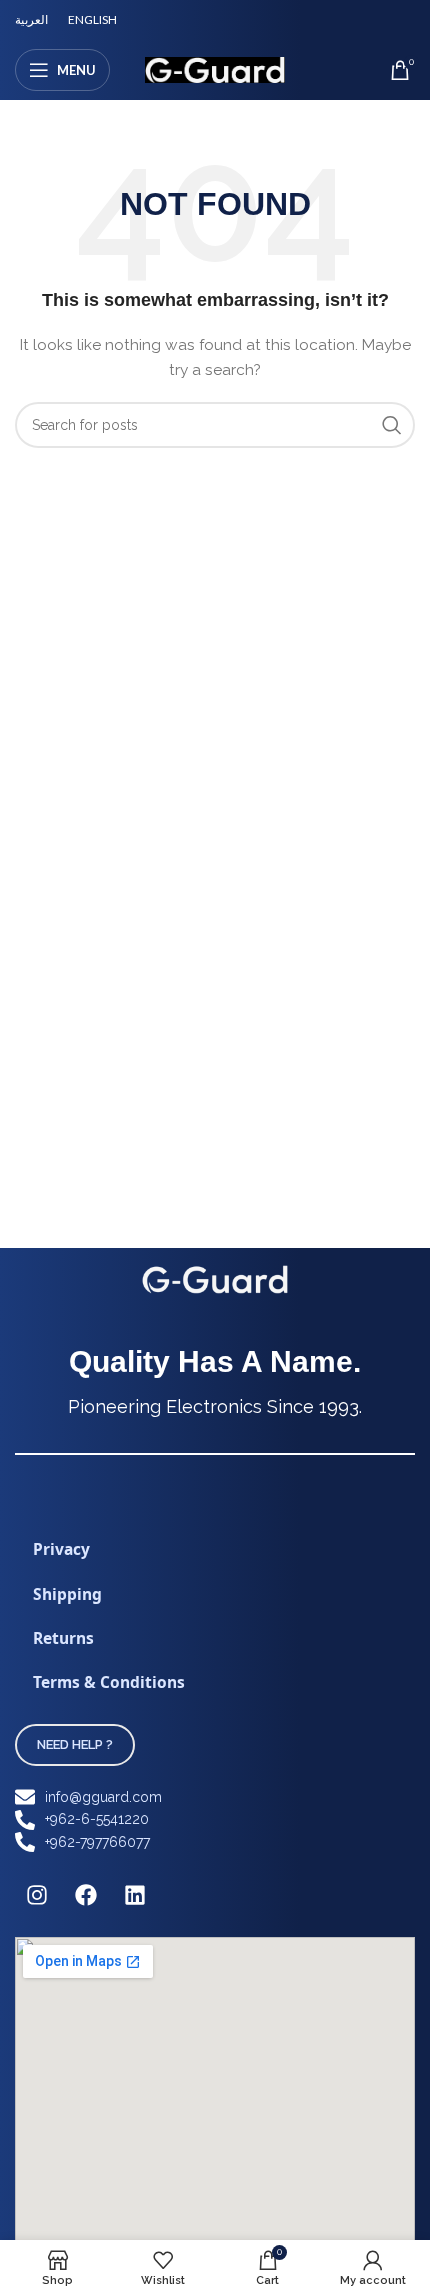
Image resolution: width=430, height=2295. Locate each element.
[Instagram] (37, 1895)
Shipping (67, 1594)
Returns (63, 1638)
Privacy (61, 1549)
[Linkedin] (135, 1895)
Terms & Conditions (109, 1682)
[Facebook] (86, 1895)
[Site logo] (215, 69)
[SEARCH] (392, 425)
